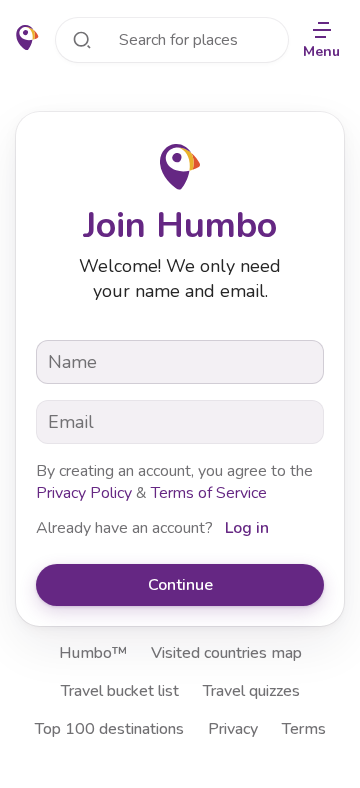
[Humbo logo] (27, 38)
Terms (304, 729)
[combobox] (172, 40)
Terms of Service (209, 493)
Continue (180, 585)
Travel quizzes (251, 691)
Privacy (233, 729)
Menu (321, 51)
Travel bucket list (120, 691)
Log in (247, 528)
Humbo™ (93, 653)
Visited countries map (226, 653)
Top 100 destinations (109, 729)
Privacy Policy (84, 493)
